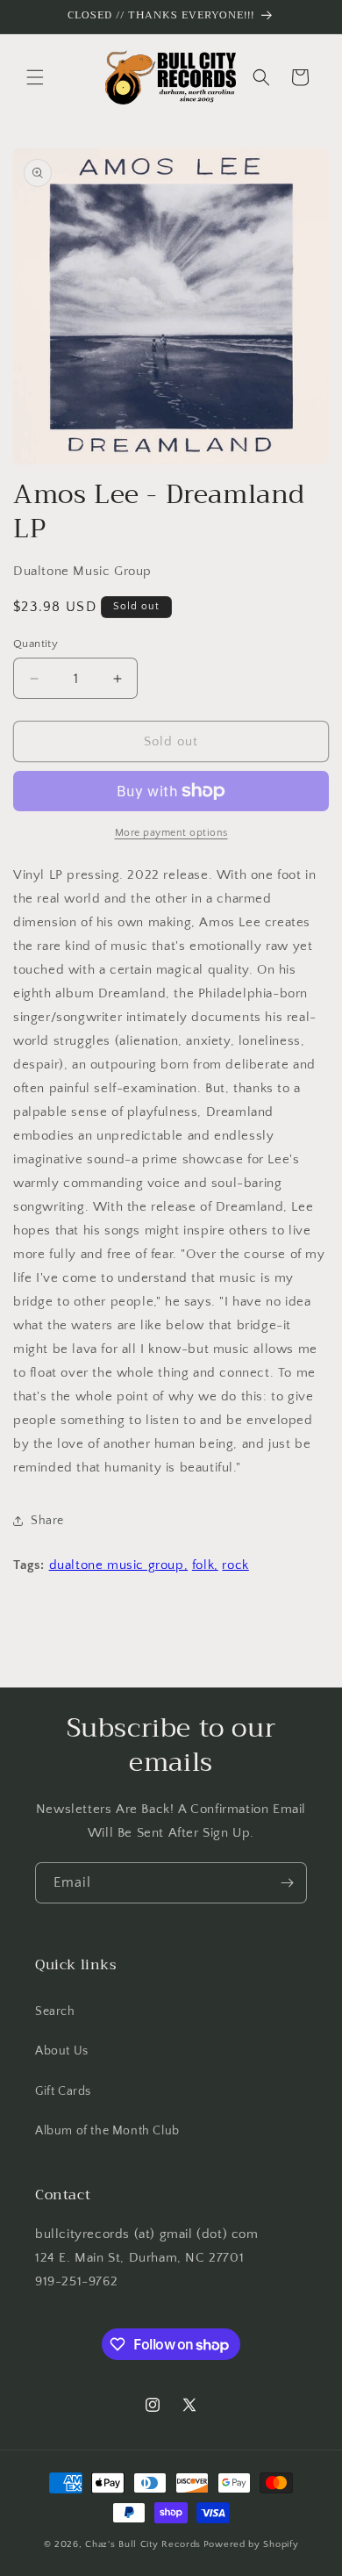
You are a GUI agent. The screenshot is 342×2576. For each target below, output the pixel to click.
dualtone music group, (119, 1565)
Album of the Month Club (107, 2131)
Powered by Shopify (251, 2544)
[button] (35, 77)
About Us (62, 2051)
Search (55, 2011)
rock (235, 1565)
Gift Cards (63, 2091)
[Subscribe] (287, 1883)
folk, (205, 1565)
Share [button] (47, 1521)
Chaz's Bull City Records (143, 2544)
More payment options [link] (171, 833)
